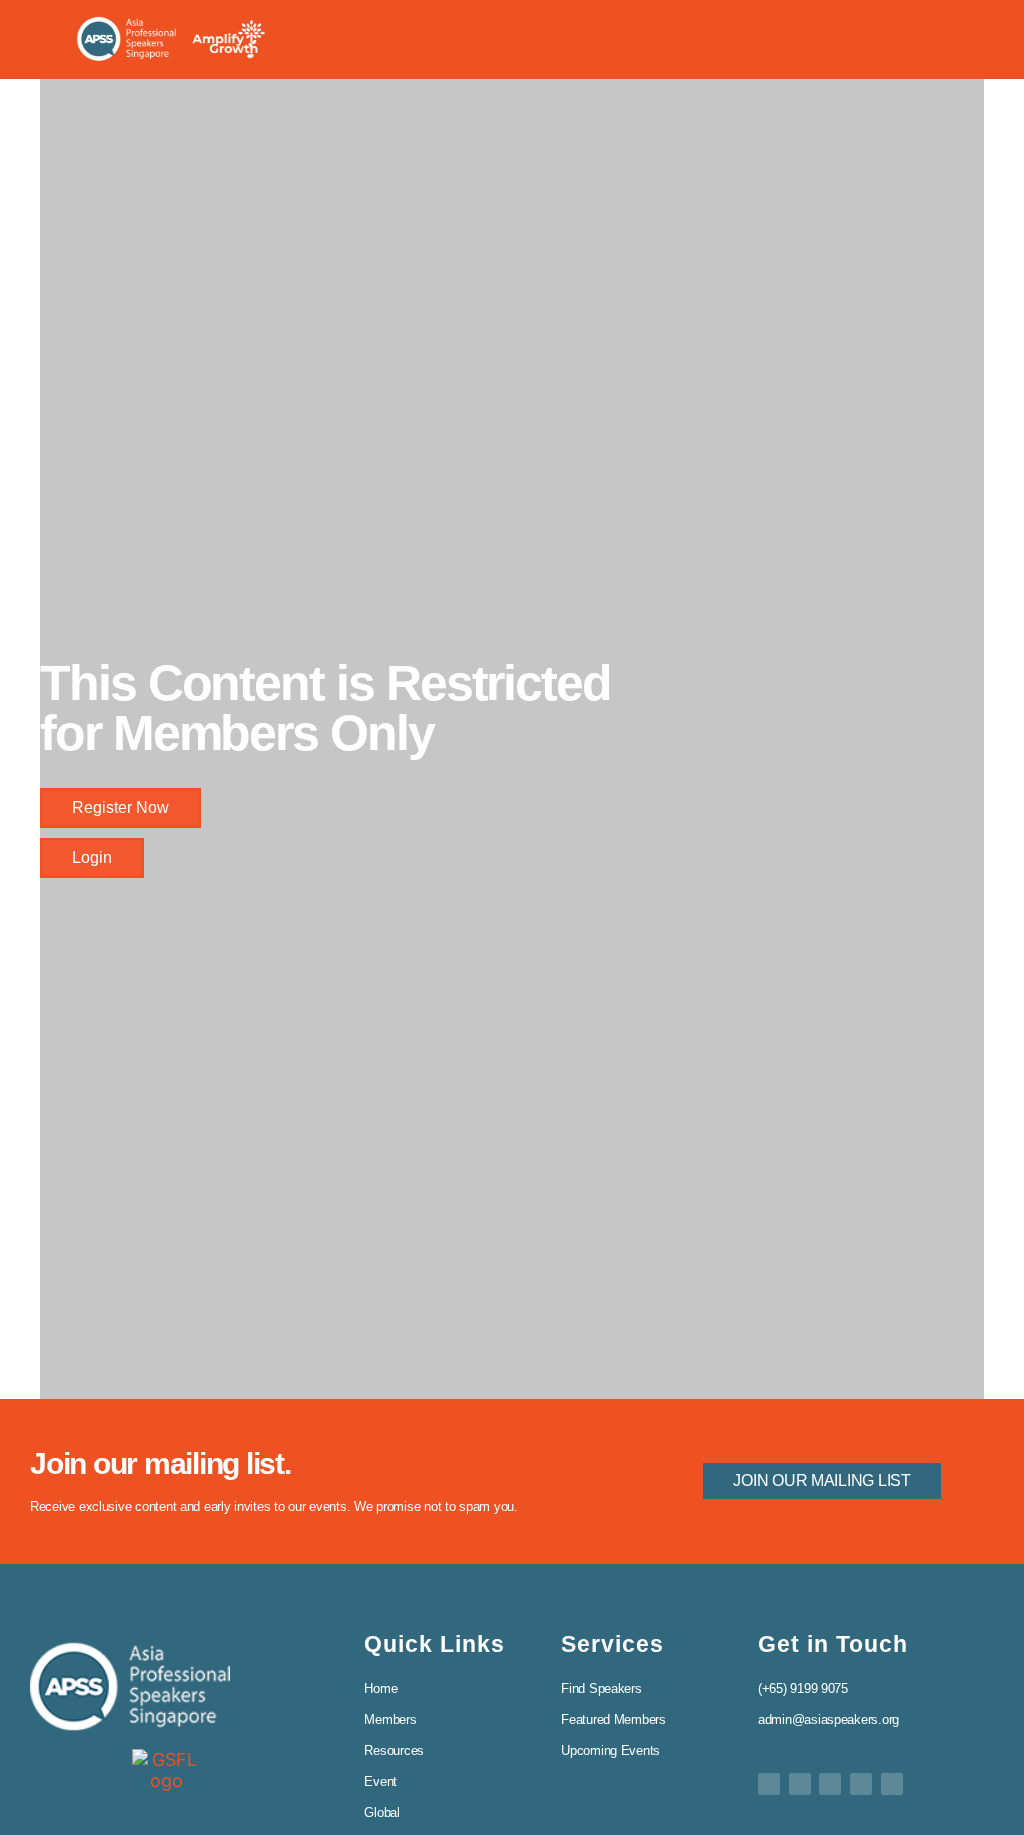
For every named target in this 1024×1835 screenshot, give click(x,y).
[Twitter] (769, 1784)
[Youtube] (861, 1784)
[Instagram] (892, 1784)
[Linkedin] (830, 1784)
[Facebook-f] (800, 1784)
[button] (947, 39)
